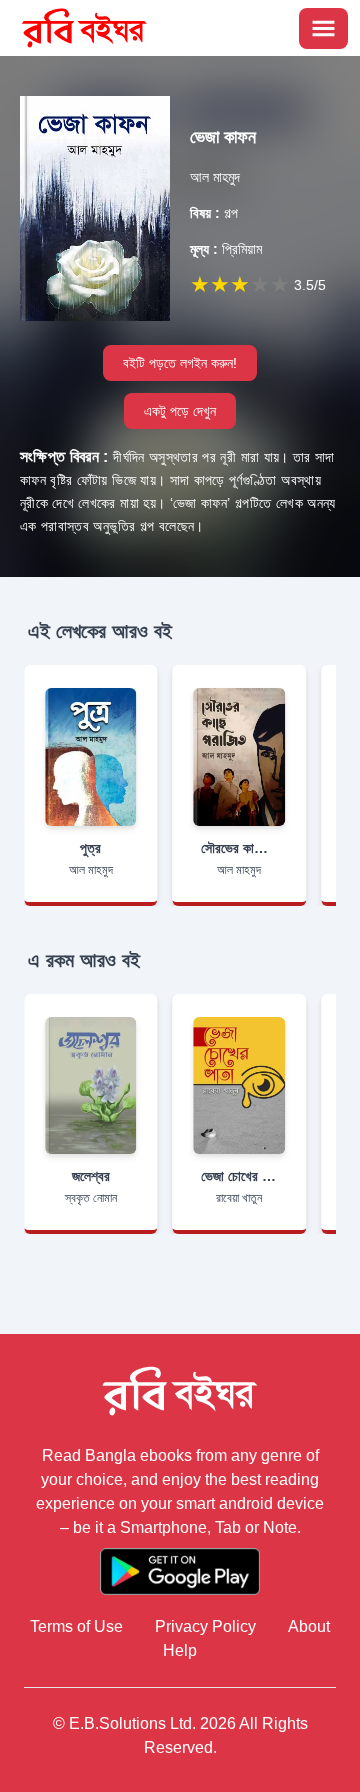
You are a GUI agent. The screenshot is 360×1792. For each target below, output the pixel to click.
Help (180, 1650)
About (309, 1626)
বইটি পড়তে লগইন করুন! (180, 363)
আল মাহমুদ (215, 177)
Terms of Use (76, 1626)
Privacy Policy (205, 1626)
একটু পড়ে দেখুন (180, 411)
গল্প (214, 213)
